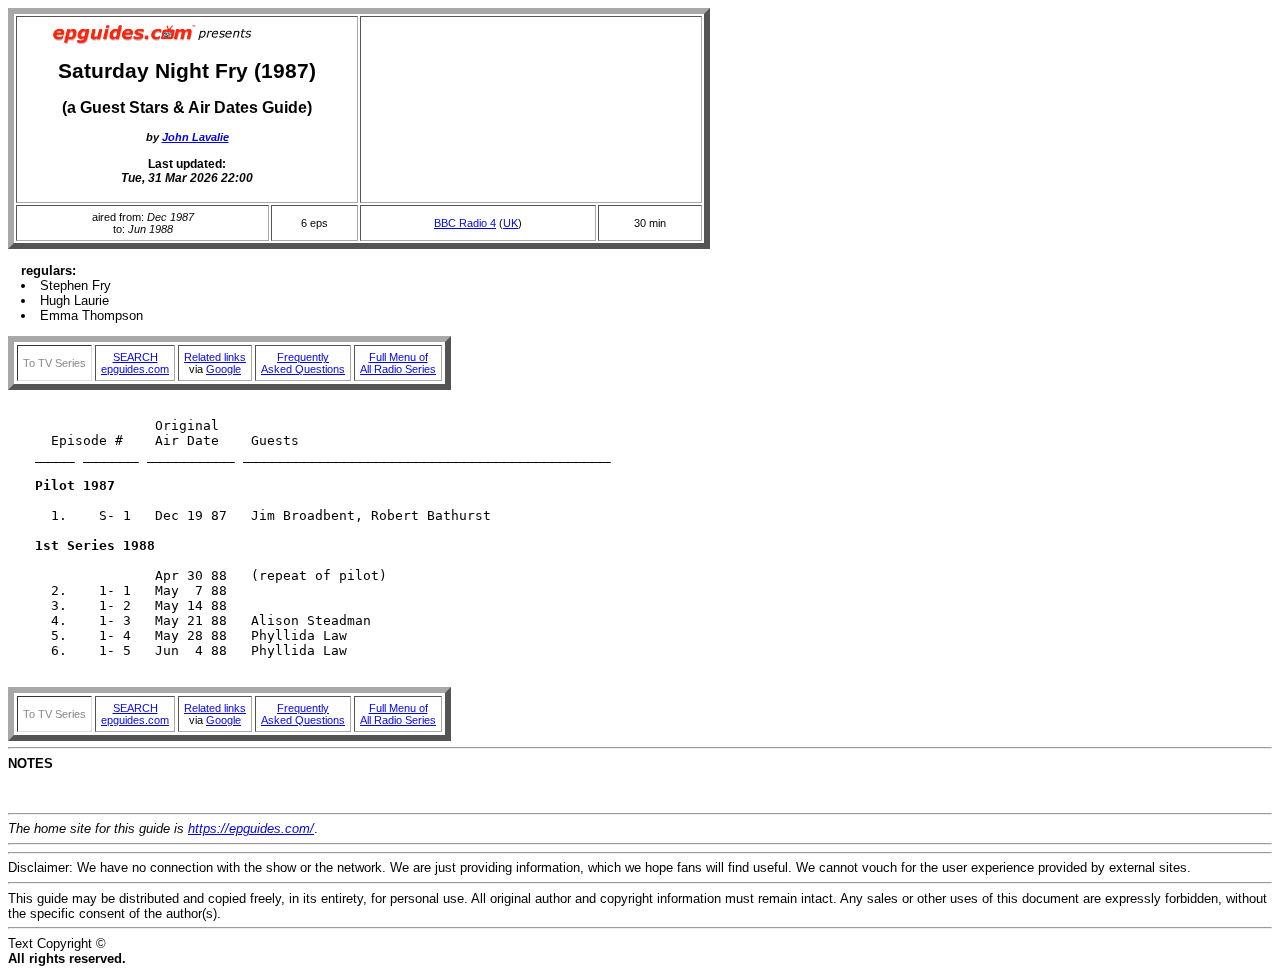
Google (223, 369)
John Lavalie (195, 137)
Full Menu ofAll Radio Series (398, 363)
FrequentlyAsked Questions (303, 363)
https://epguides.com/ (251, 828)
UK (510, 223)
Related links (215, 357)
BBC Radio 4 (465, 223)
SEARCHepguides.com (135, 363)
